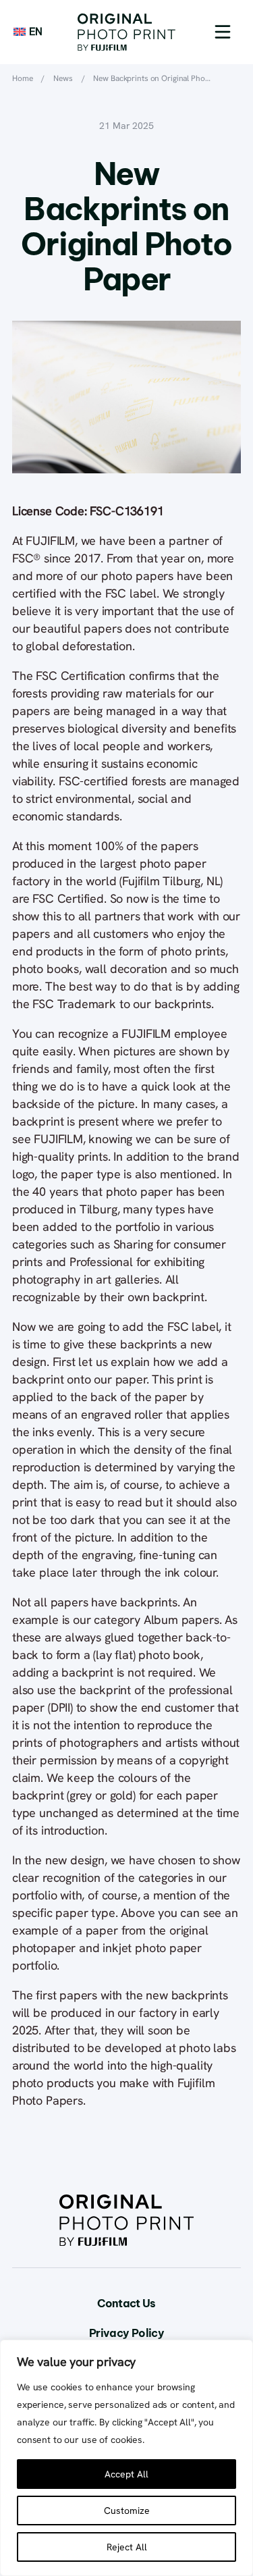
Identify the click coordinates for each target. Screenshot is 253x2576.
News (63, 78)
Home (23, 78)
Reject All (127, 2547)
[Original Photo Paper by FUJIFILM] (126, 32)
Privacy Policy (126, 2333)
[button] (223, 32)
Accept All (126, 2474)
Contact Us (126, 2303)
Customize (127, 2511)
